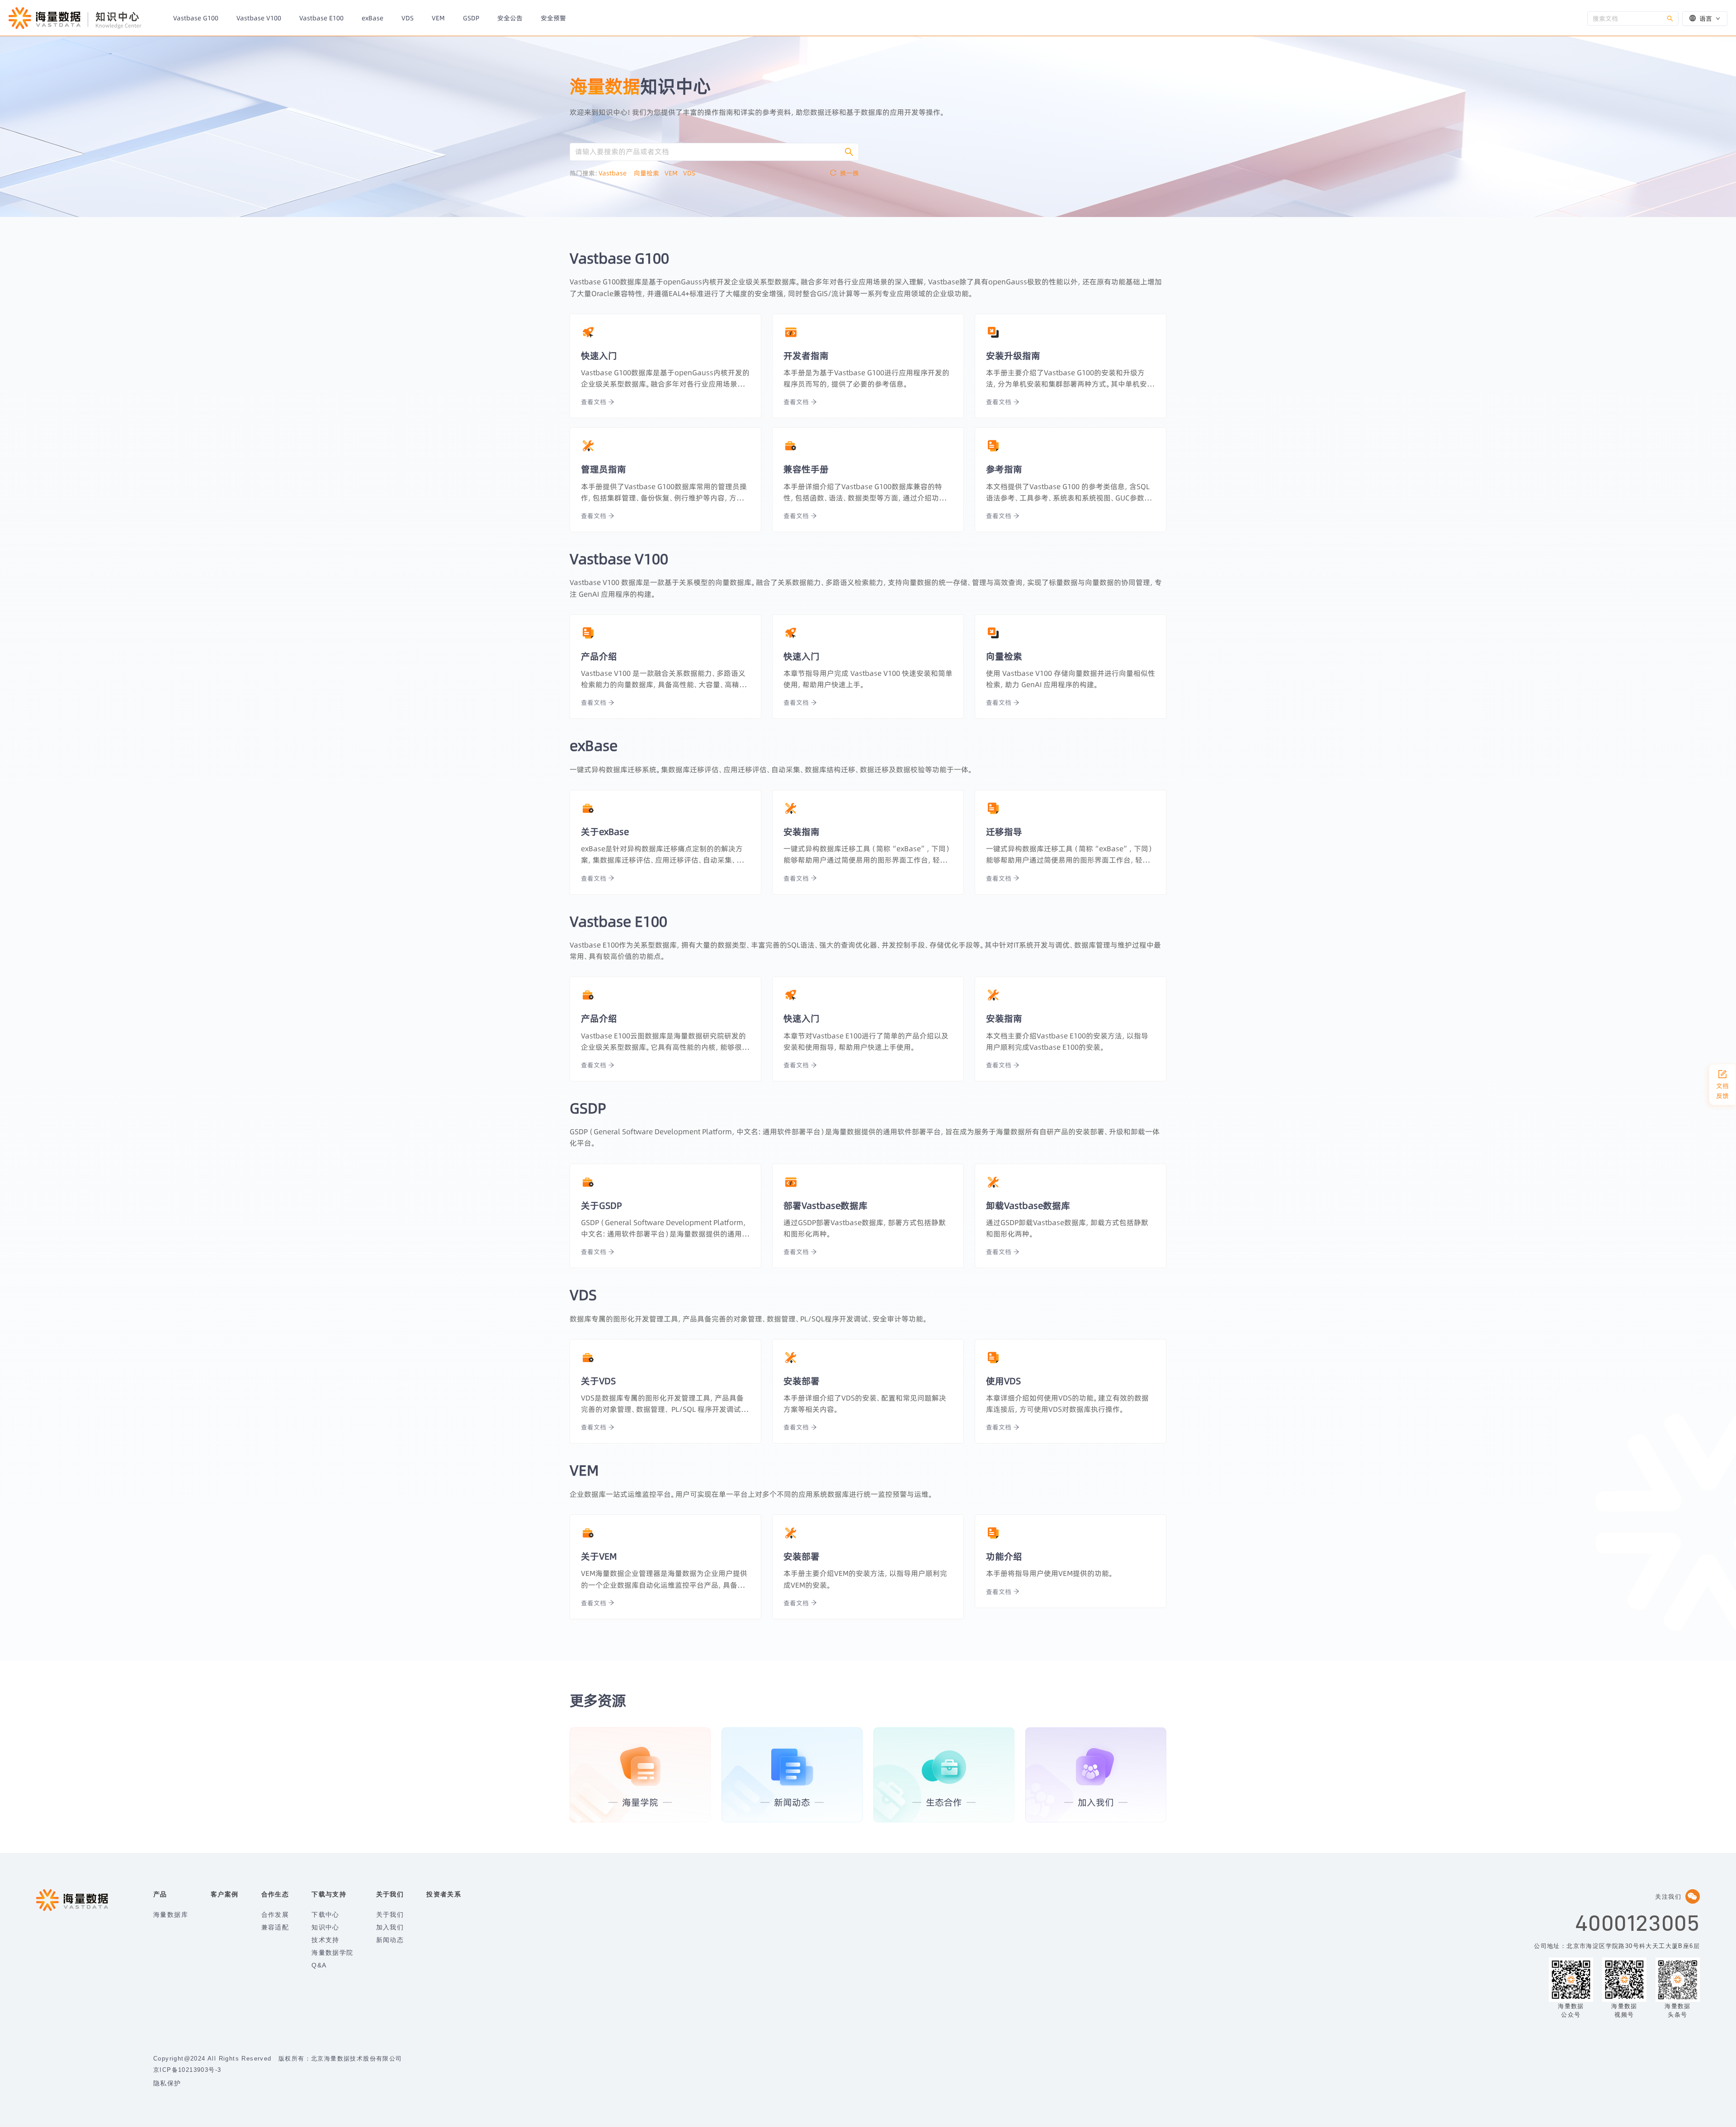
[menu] (876, 18)
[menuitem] (196, 18)
